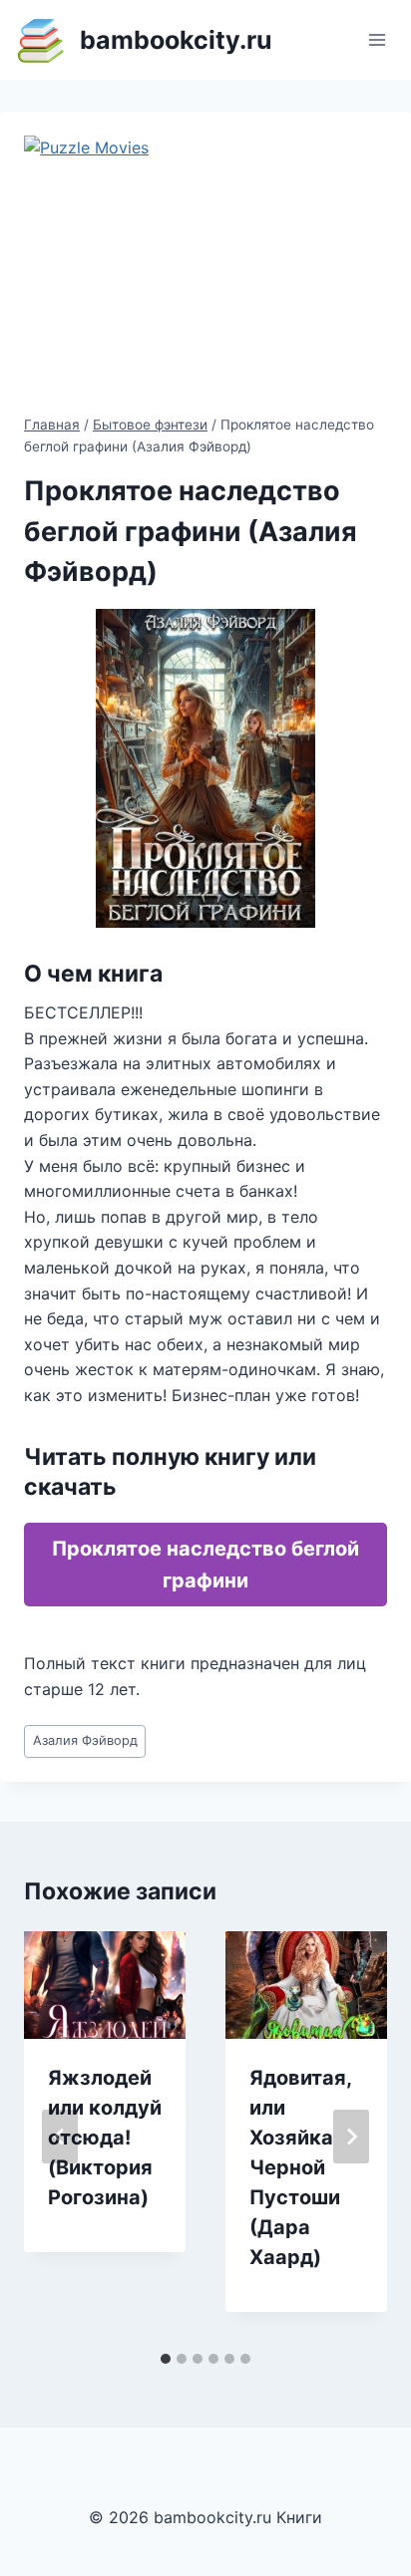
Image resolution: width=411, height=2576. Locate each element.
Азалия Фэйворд (85, 1740)
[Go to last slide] (60, 2137)
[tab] (166, 2359)
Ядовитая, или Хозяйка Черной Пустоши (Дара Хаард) (300, 2167)
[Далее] (351, 2137)
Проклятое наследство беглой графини (205, 1565)
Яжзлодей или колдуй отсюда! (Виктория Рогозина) (105, 2138)
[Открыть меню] (377, 39)
